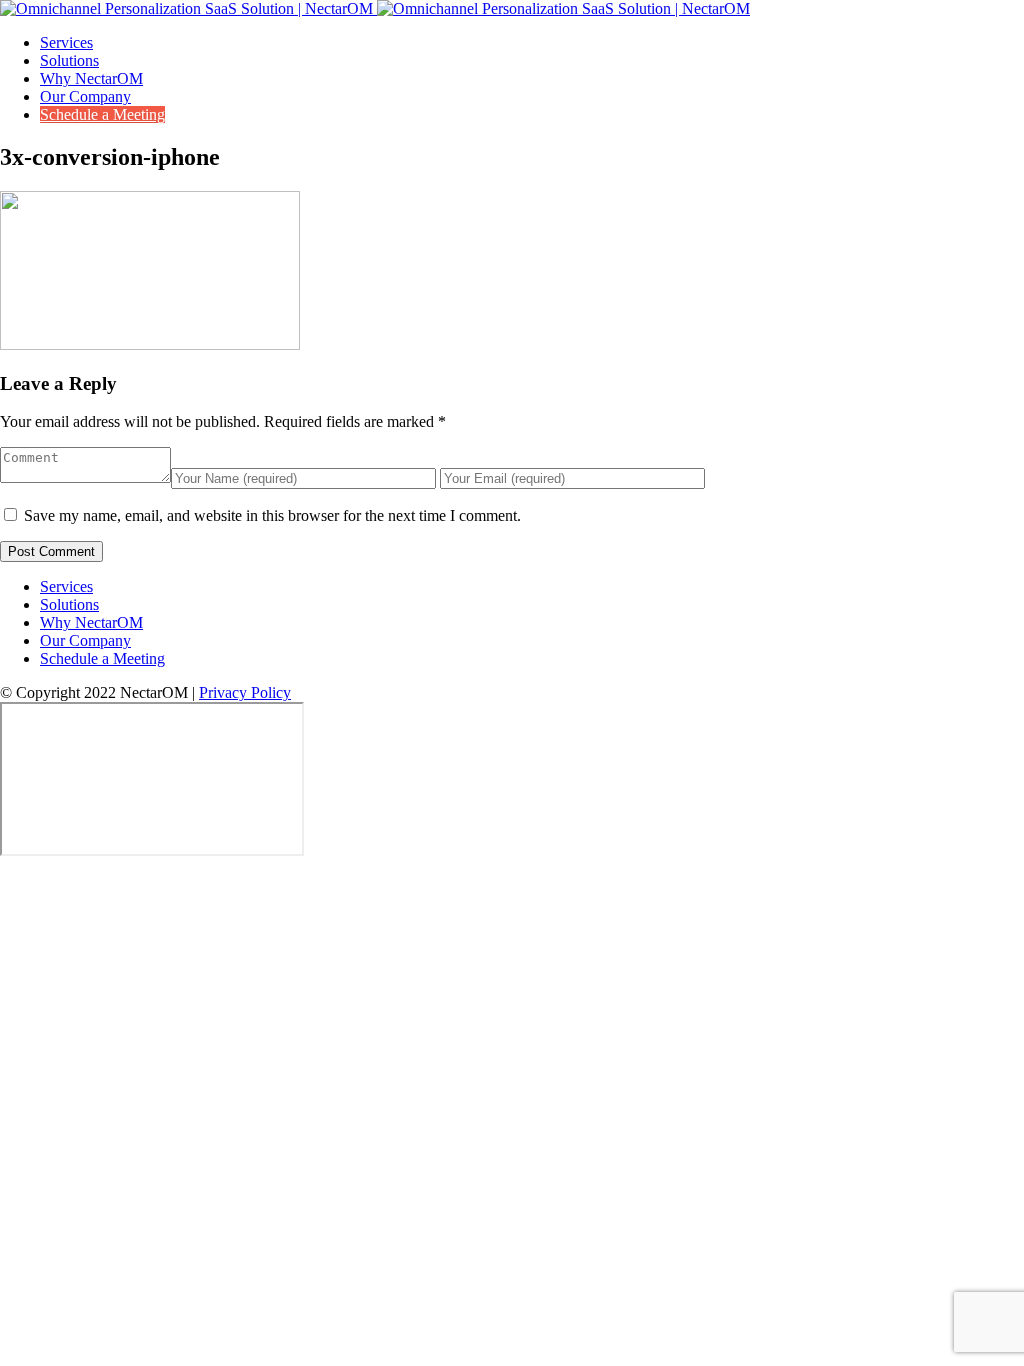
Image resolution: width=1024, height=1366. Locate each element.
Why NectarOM (91, 78)
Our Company (85, 96)
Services (66, 42)
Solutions (69, 60)
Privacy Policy (245, 692)
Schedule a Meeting (102, 114)
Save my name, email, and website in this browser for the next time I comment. (272, 515)
